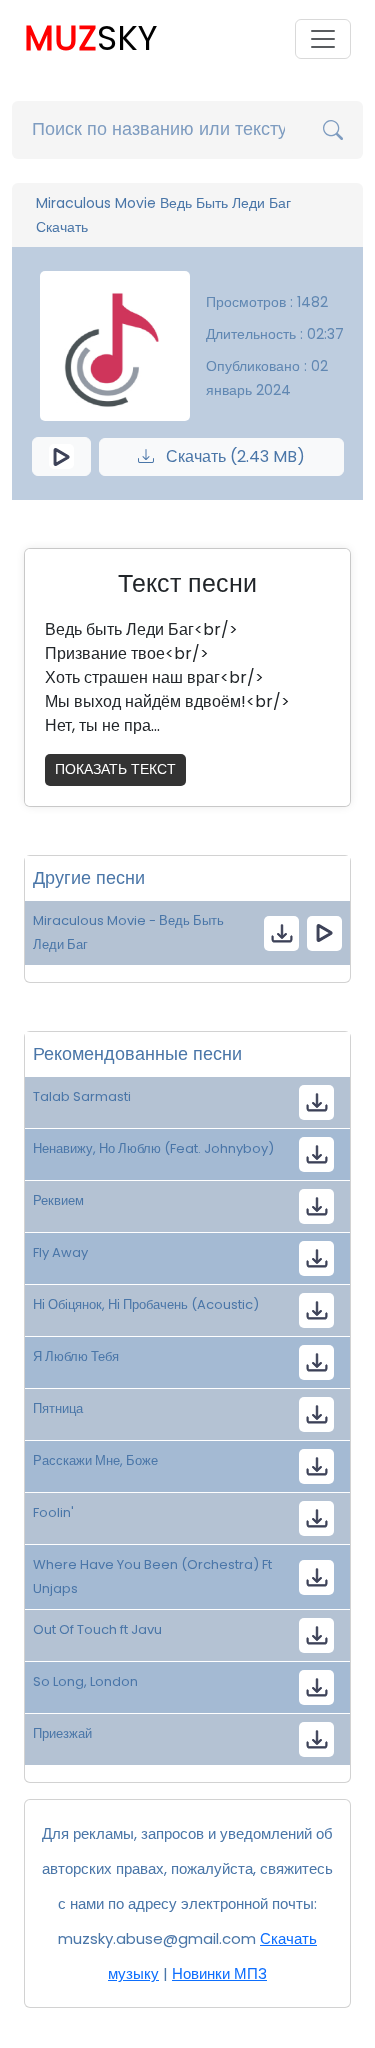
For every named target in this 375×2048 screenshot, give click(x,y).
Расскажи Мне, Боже (95, 1460)
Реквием (58, 1200)
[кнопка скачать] (281, 933)
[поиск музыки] (333, 130)
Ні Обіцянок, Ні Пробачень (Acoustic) (146, 1304)
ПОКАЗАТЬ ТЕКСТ (115, 769)
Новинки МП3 (219, 1973)
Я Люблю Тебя (76, 1356)
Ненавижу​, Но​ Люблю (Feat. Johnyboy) (153, 1148)
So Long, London (85, 1681)
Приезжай (62, 1733)
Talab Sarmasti (82, 1096)
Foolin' (53, 1512)
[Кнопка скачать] (316, 1102)
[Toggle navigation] (323, 39)
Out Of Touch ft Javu (97, 1629)
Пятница (58, 1408)
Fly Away (60, 1252)
